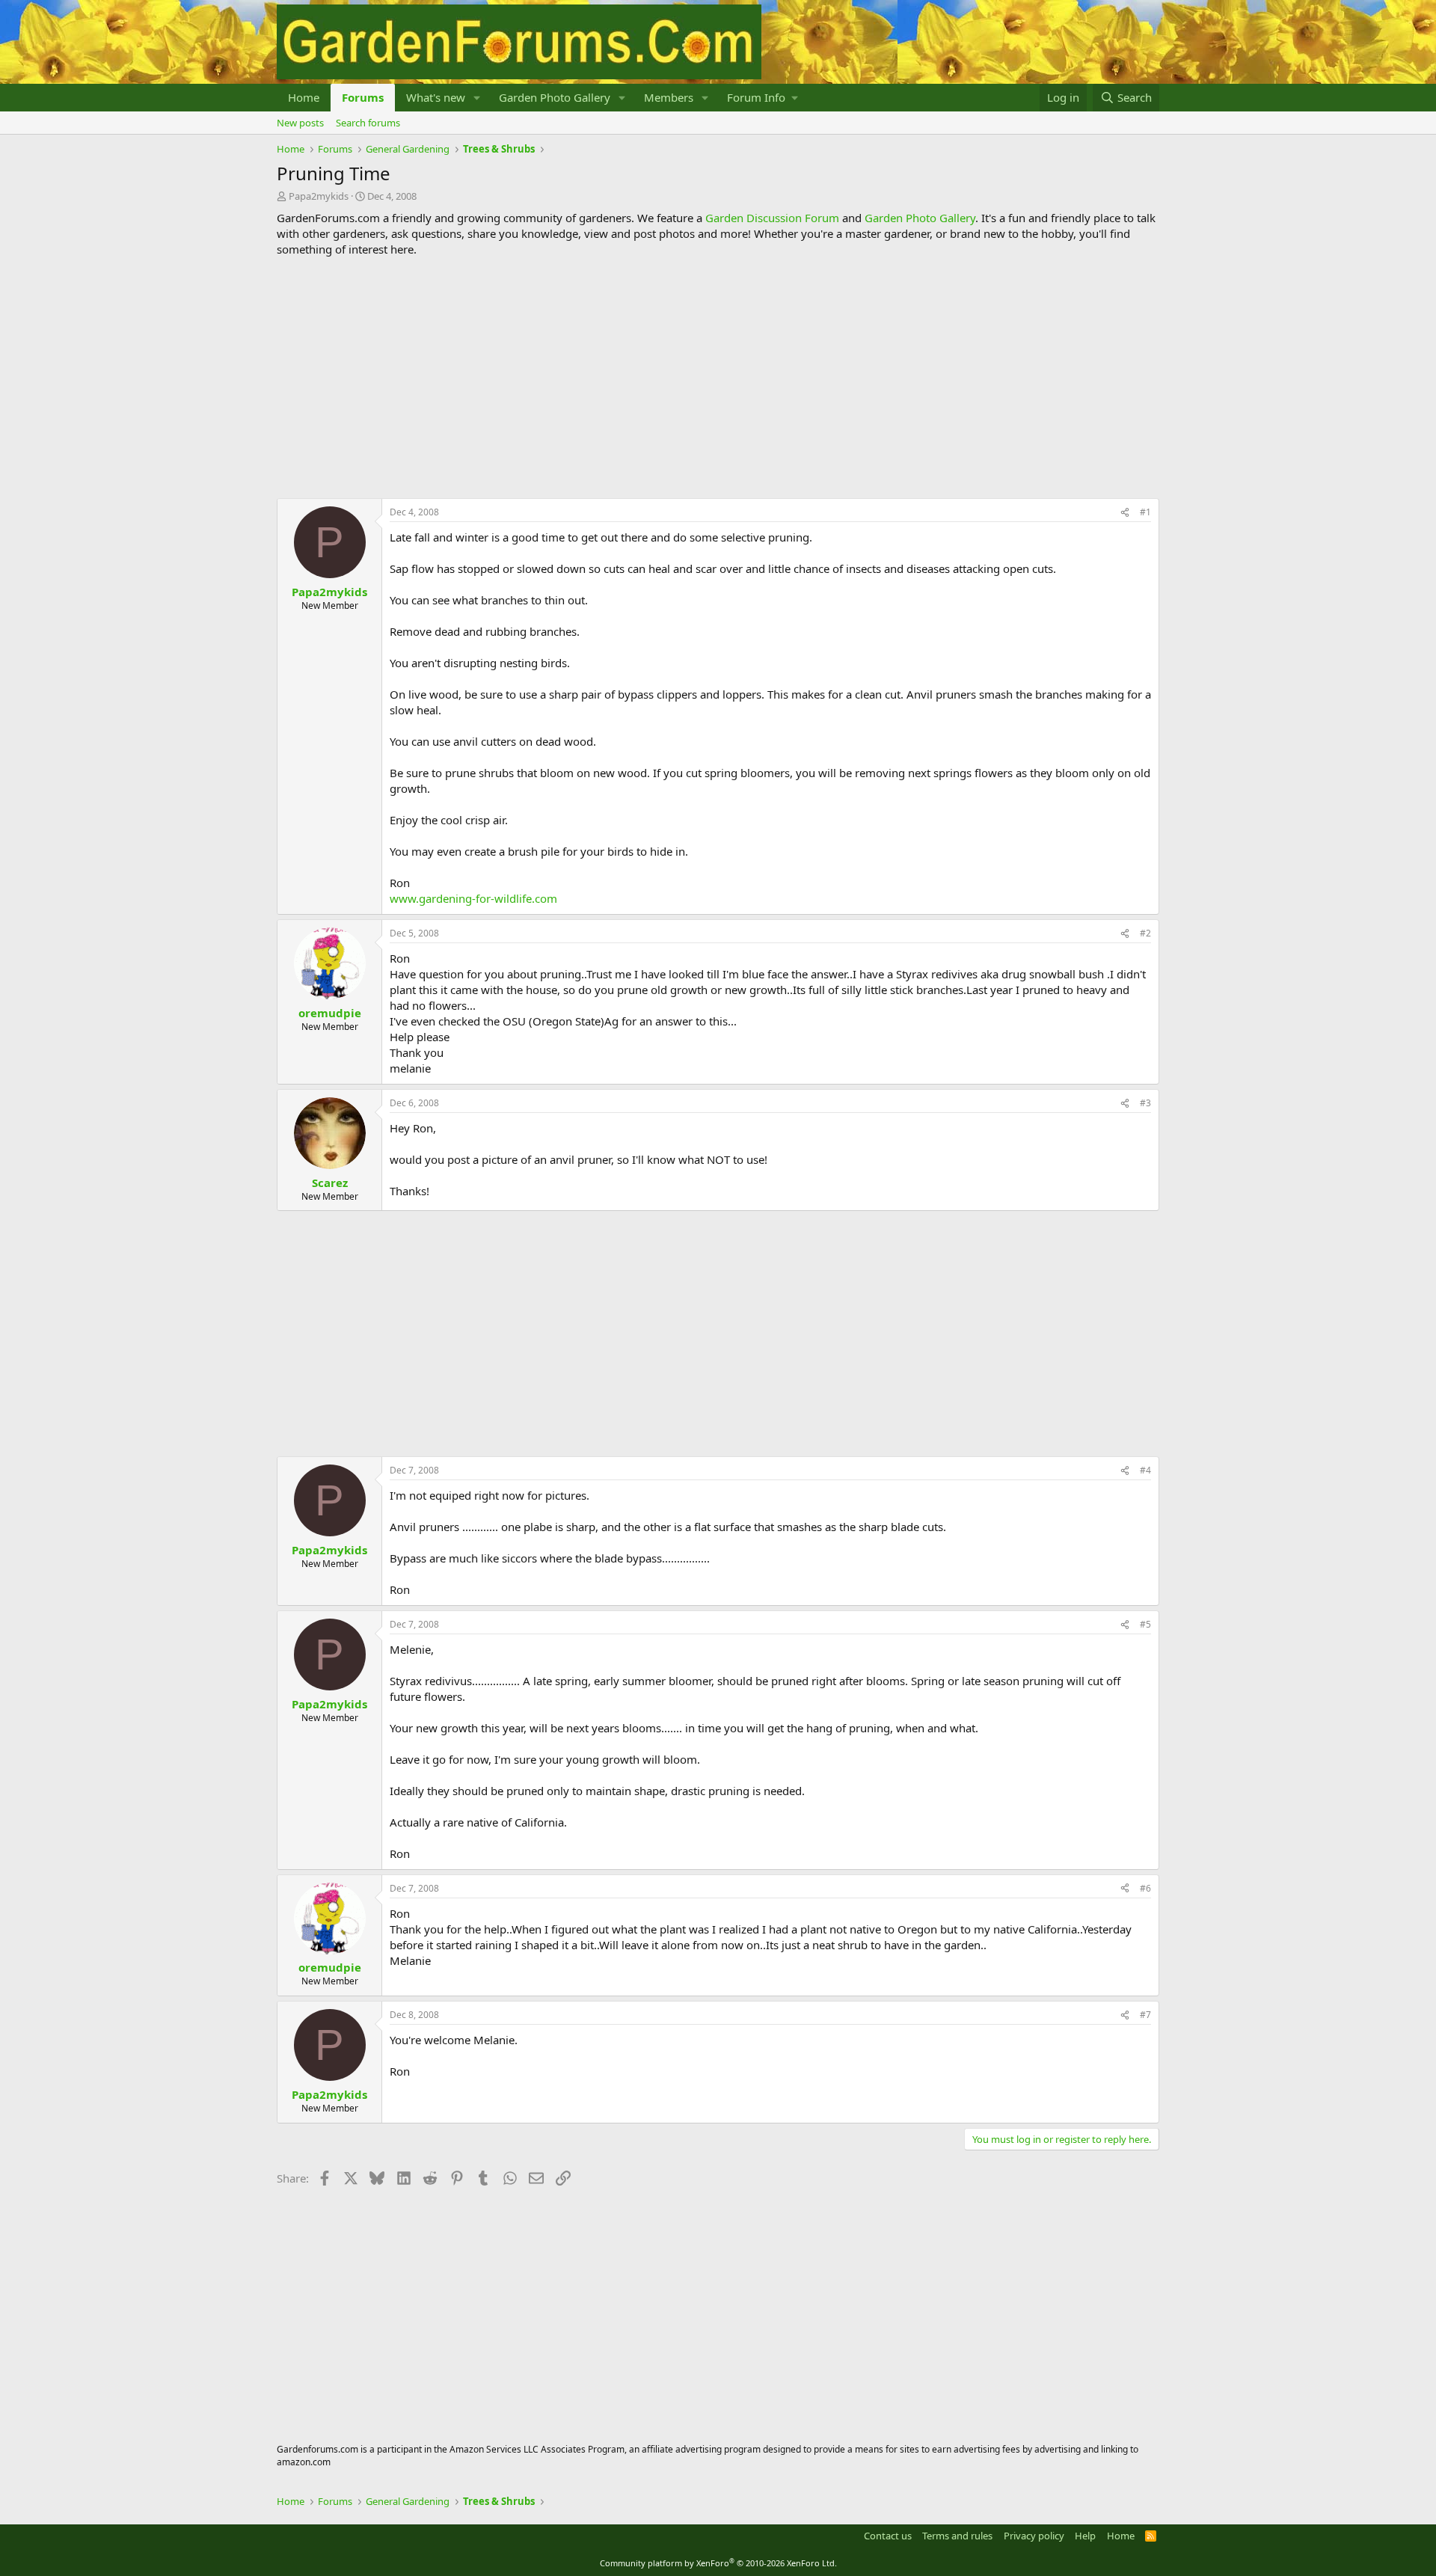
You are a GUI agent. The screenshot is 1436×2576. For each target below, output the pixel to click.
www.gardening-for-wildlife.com (473, 898)
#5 (1145, 1624)
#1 (1145, 512)
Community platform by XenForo (718, 2563)
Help (1085, 2536)
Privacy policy (1034, 2536)
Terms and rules (957, 2536)
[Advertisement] (718, 378)
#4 (1145, 1470)
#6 (1145, 1888)
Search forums (368, 123)
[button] (477, 98)
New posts (300, 123)
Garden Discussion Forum (772, 218)
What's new (436, 97)
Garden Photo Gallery (555, 97)
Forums (363, 97)
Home (304, 97)
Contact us (888, 2536)
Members (669, 97)
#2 (1145, 933)
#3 (1145, 1103)
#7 (1145, 2015)
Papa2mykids (319, 196)
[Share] (1125, 513)
